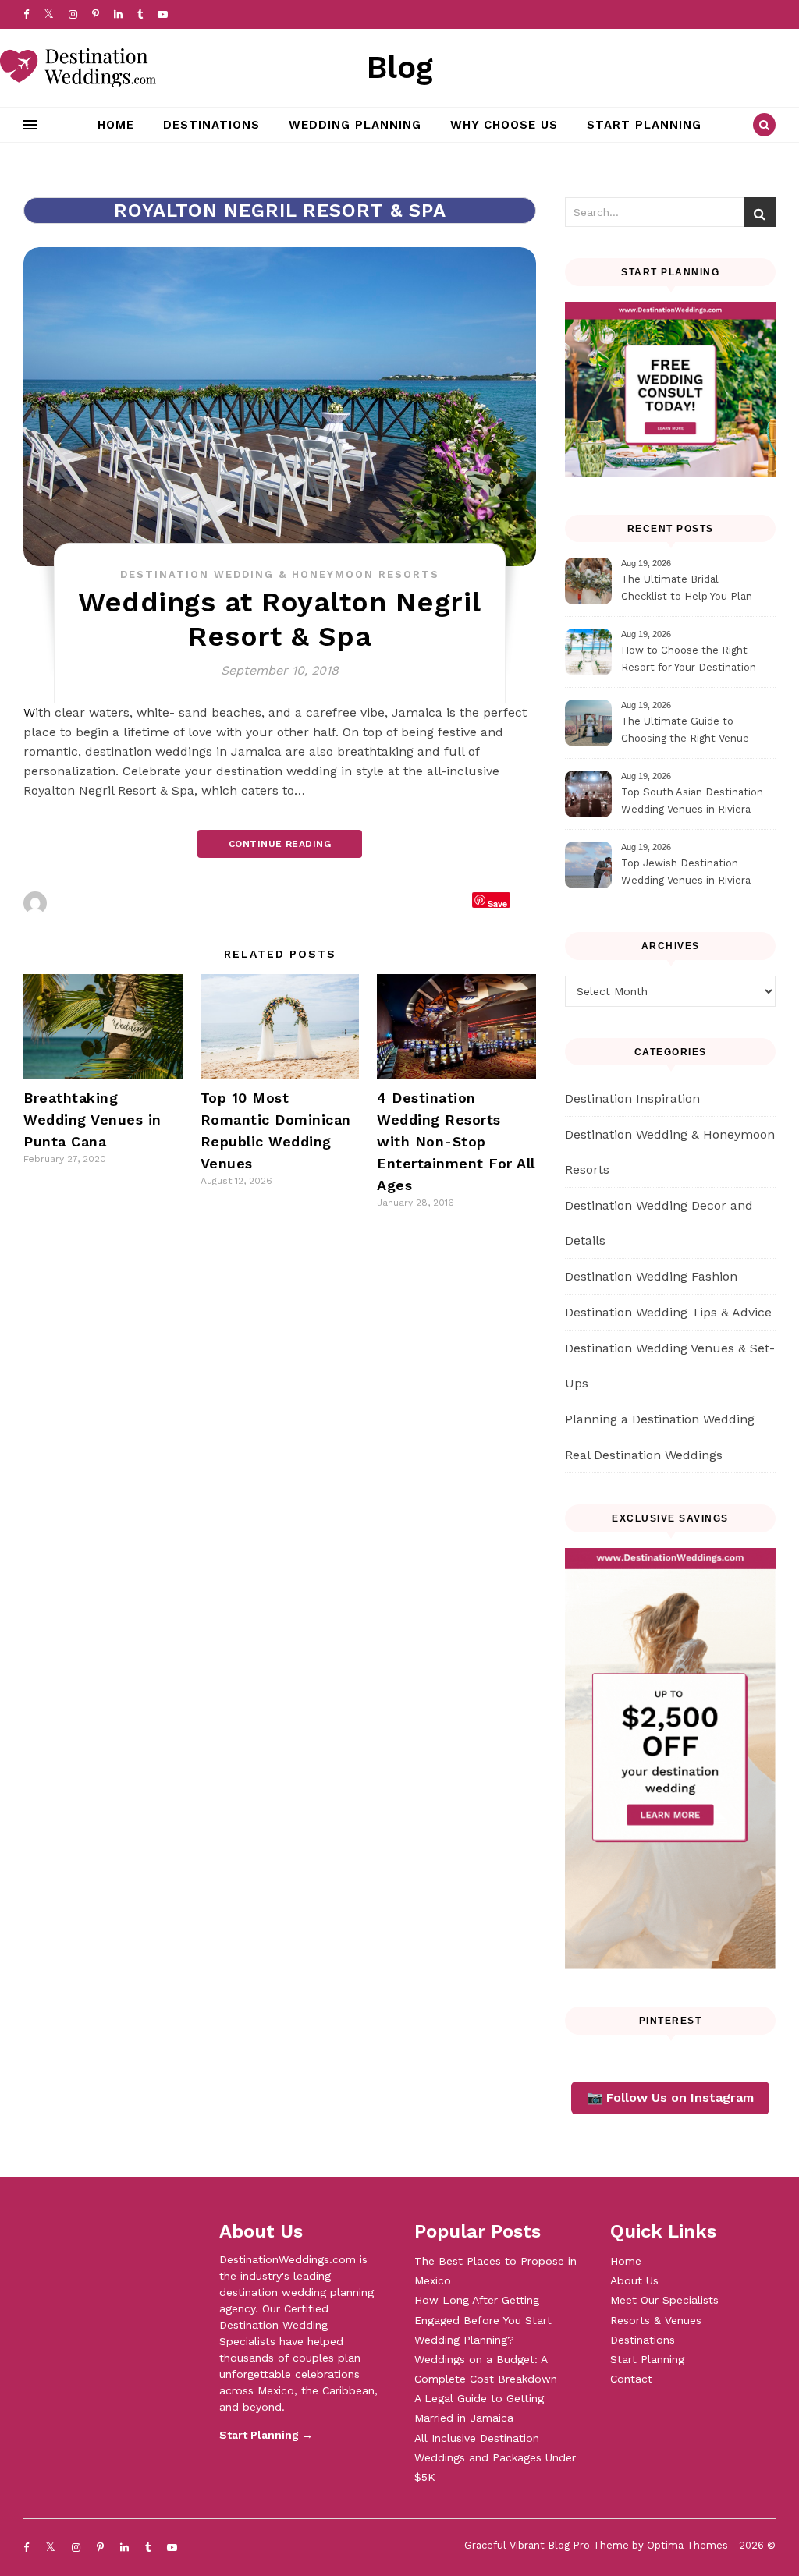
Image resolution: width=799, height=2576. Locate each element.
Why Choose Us (504, 125)
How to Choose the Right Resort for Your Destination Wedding (689, 661)
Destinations (211, 125)
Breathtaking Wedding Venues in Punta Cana (92, 1120)
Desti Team (85, 903)
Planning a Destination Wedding (660, 1419)
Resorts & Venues (656, 2320)
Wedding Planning (355, 125)
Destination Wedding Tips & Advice (668, 1312)
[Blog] (78, 68)
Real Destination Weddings (644, 1455)
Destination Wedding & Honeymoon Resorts (280, 574)
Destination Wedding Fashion (651, 1276)
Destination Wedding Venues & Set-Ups (670, 1366)
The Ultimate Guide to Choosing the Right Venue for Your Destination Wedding (693, 732)
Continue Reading (280, 844)
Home (116, 125)
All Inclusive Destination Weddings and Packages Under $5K (495, 2457)
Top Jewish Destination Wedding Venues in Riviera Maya (686, 874)
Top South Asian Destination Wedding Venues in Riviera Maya (692, 803)
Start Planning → (266, 2435)
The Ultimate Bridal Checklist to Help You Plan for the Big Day (687, 590)
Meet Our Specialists (664, 2300)
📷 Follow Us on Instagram (670, 2098)
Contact (631, 2379)
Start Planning (644, 125)
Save (497, 903)
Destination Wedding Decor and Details (659, 1223)
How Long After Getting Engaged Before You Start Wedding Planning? (483, 2319)
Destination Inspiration (632, 1098)
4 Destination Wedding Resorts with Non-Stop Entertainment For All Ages (456, 1141)
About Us (634, 2280)
